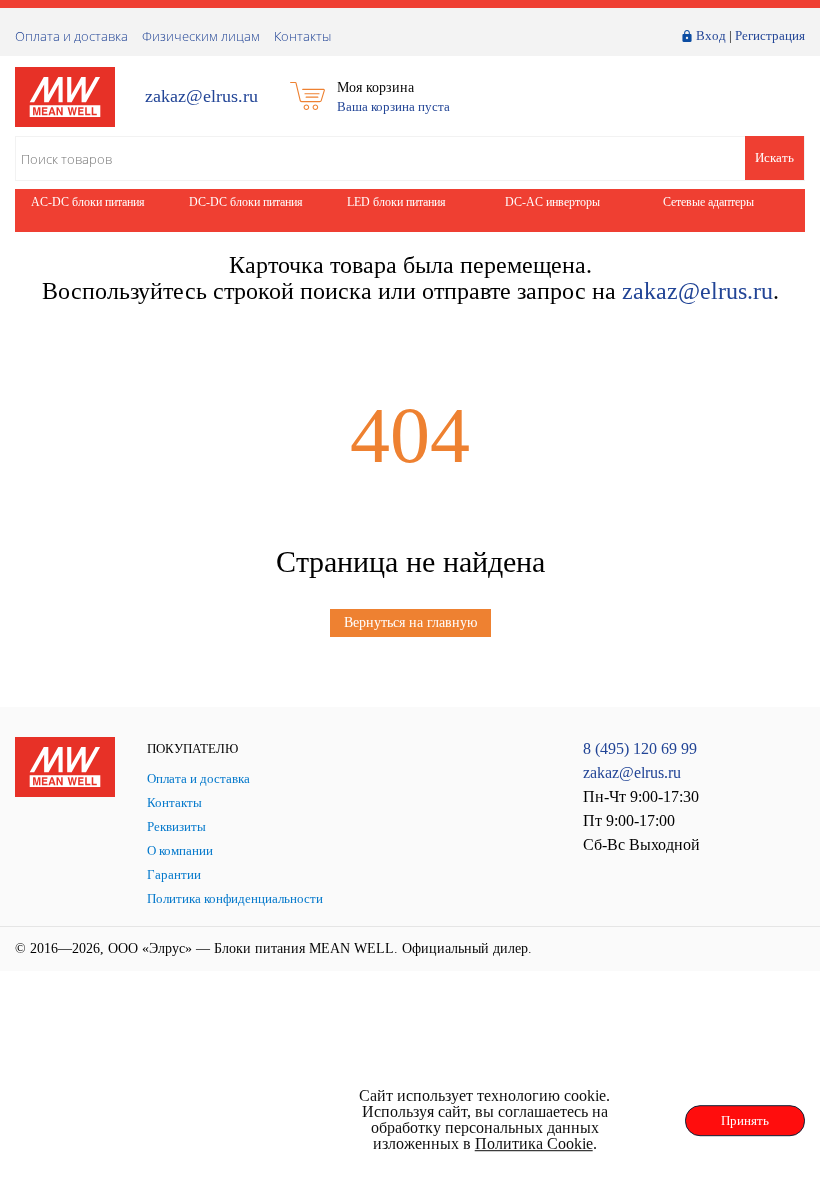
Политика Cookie (534, 1143)
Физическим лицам (201, 36)
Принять (745, 1120)
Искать (774, 157)
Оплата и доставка (71, 36)
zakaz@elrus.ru (201, 96)
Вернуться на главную (410, 622)
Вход (711, 35)
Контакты (302, 36)
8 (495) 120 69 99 (640, 748)
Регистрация (770, 35)
